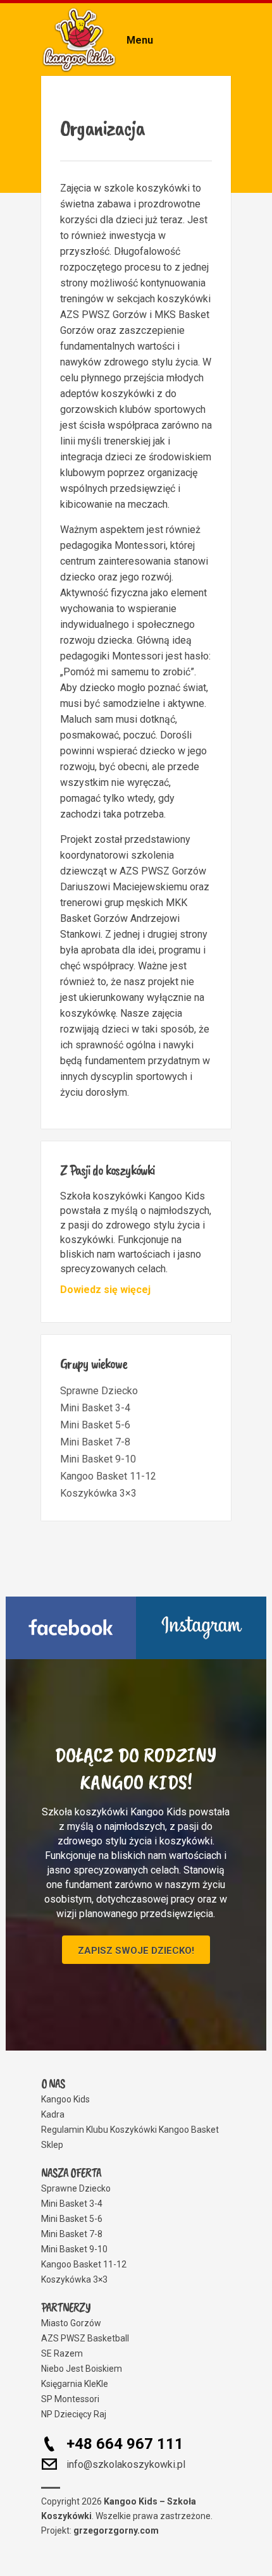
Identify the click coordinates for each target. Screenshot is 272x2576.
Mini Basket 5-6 (95, 1425)
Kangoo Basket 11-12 (108, 1476)
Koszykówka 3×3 (98, 1493)
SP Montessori (70, 2399)
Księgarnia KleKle (75, 2384)
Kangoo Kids (65, 2099)
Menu (140, 40)
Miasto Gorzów (71, 2323)
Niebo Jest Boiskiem (82, 2369)
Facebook (71, 1628)
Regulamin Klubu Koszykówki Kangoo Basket (130, 2130)
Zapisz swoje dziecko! (136, 1951)
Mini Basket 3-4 (95, 1408)
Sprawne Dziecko (99, 1391)
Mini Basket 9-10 (98, 1459)
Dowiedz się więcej (105, 1290)
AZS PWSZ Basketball (85, 2338)
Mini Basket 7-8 (95, 1442)
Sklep (52, 2145)
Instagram (201, 1628)
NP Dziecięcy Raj (74, 2414)
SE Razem (62, 2353)
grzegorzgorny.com (116, 2530)
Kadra (53, 2114)
